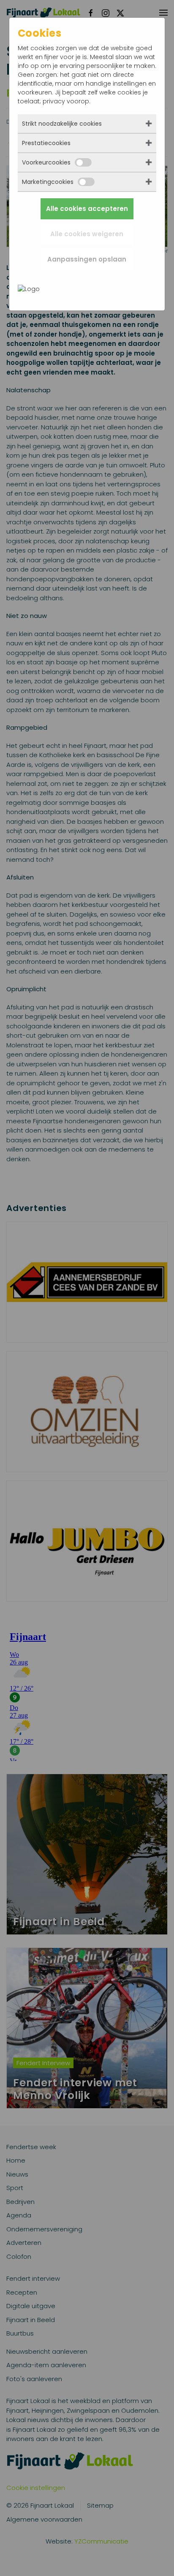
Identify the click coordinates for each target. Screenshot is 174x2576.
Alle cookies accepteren (87, 209)
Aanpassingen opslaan (87, 259)
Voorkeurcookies (46, 162)
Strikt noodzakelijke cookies (62, 124)
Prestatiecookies (46, 143)
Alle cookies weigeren (87, 234)
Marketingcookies (48, 182)
